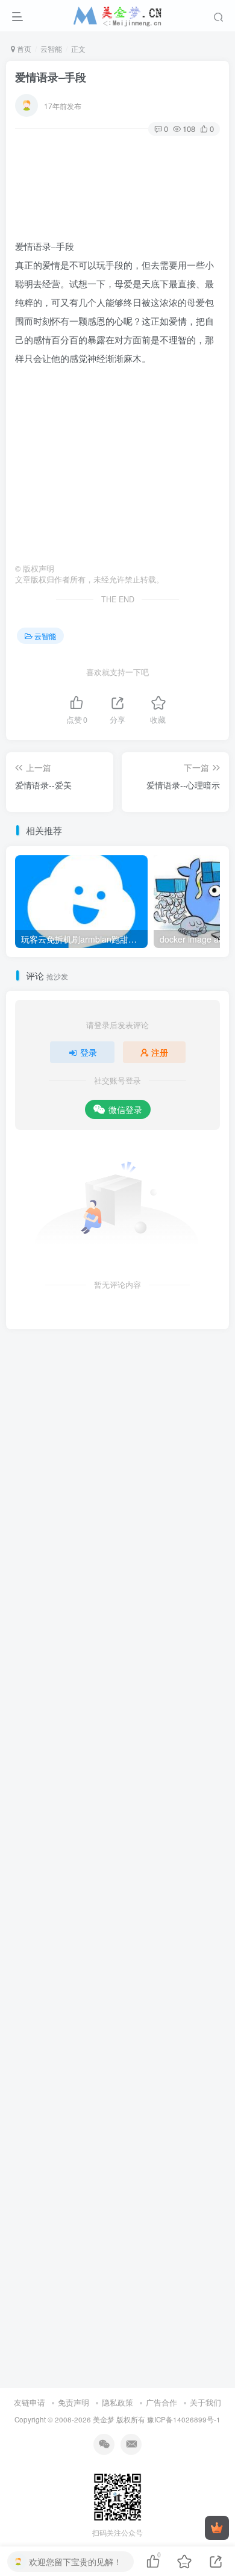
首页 (23, 48)
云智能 (51, 48)
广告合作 (161, 2402)
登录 (89, 1052)
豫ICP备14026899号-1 (184, 2419)
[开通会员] (217, 2528)
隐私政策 (117, 2402)
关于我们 (205, 2402)
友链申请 (30, 2402)
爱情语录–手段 (51, 77)
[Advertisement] (117, 466)
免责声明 (74, 2402)
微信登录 (125, 1109)
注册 (160, 1052)
